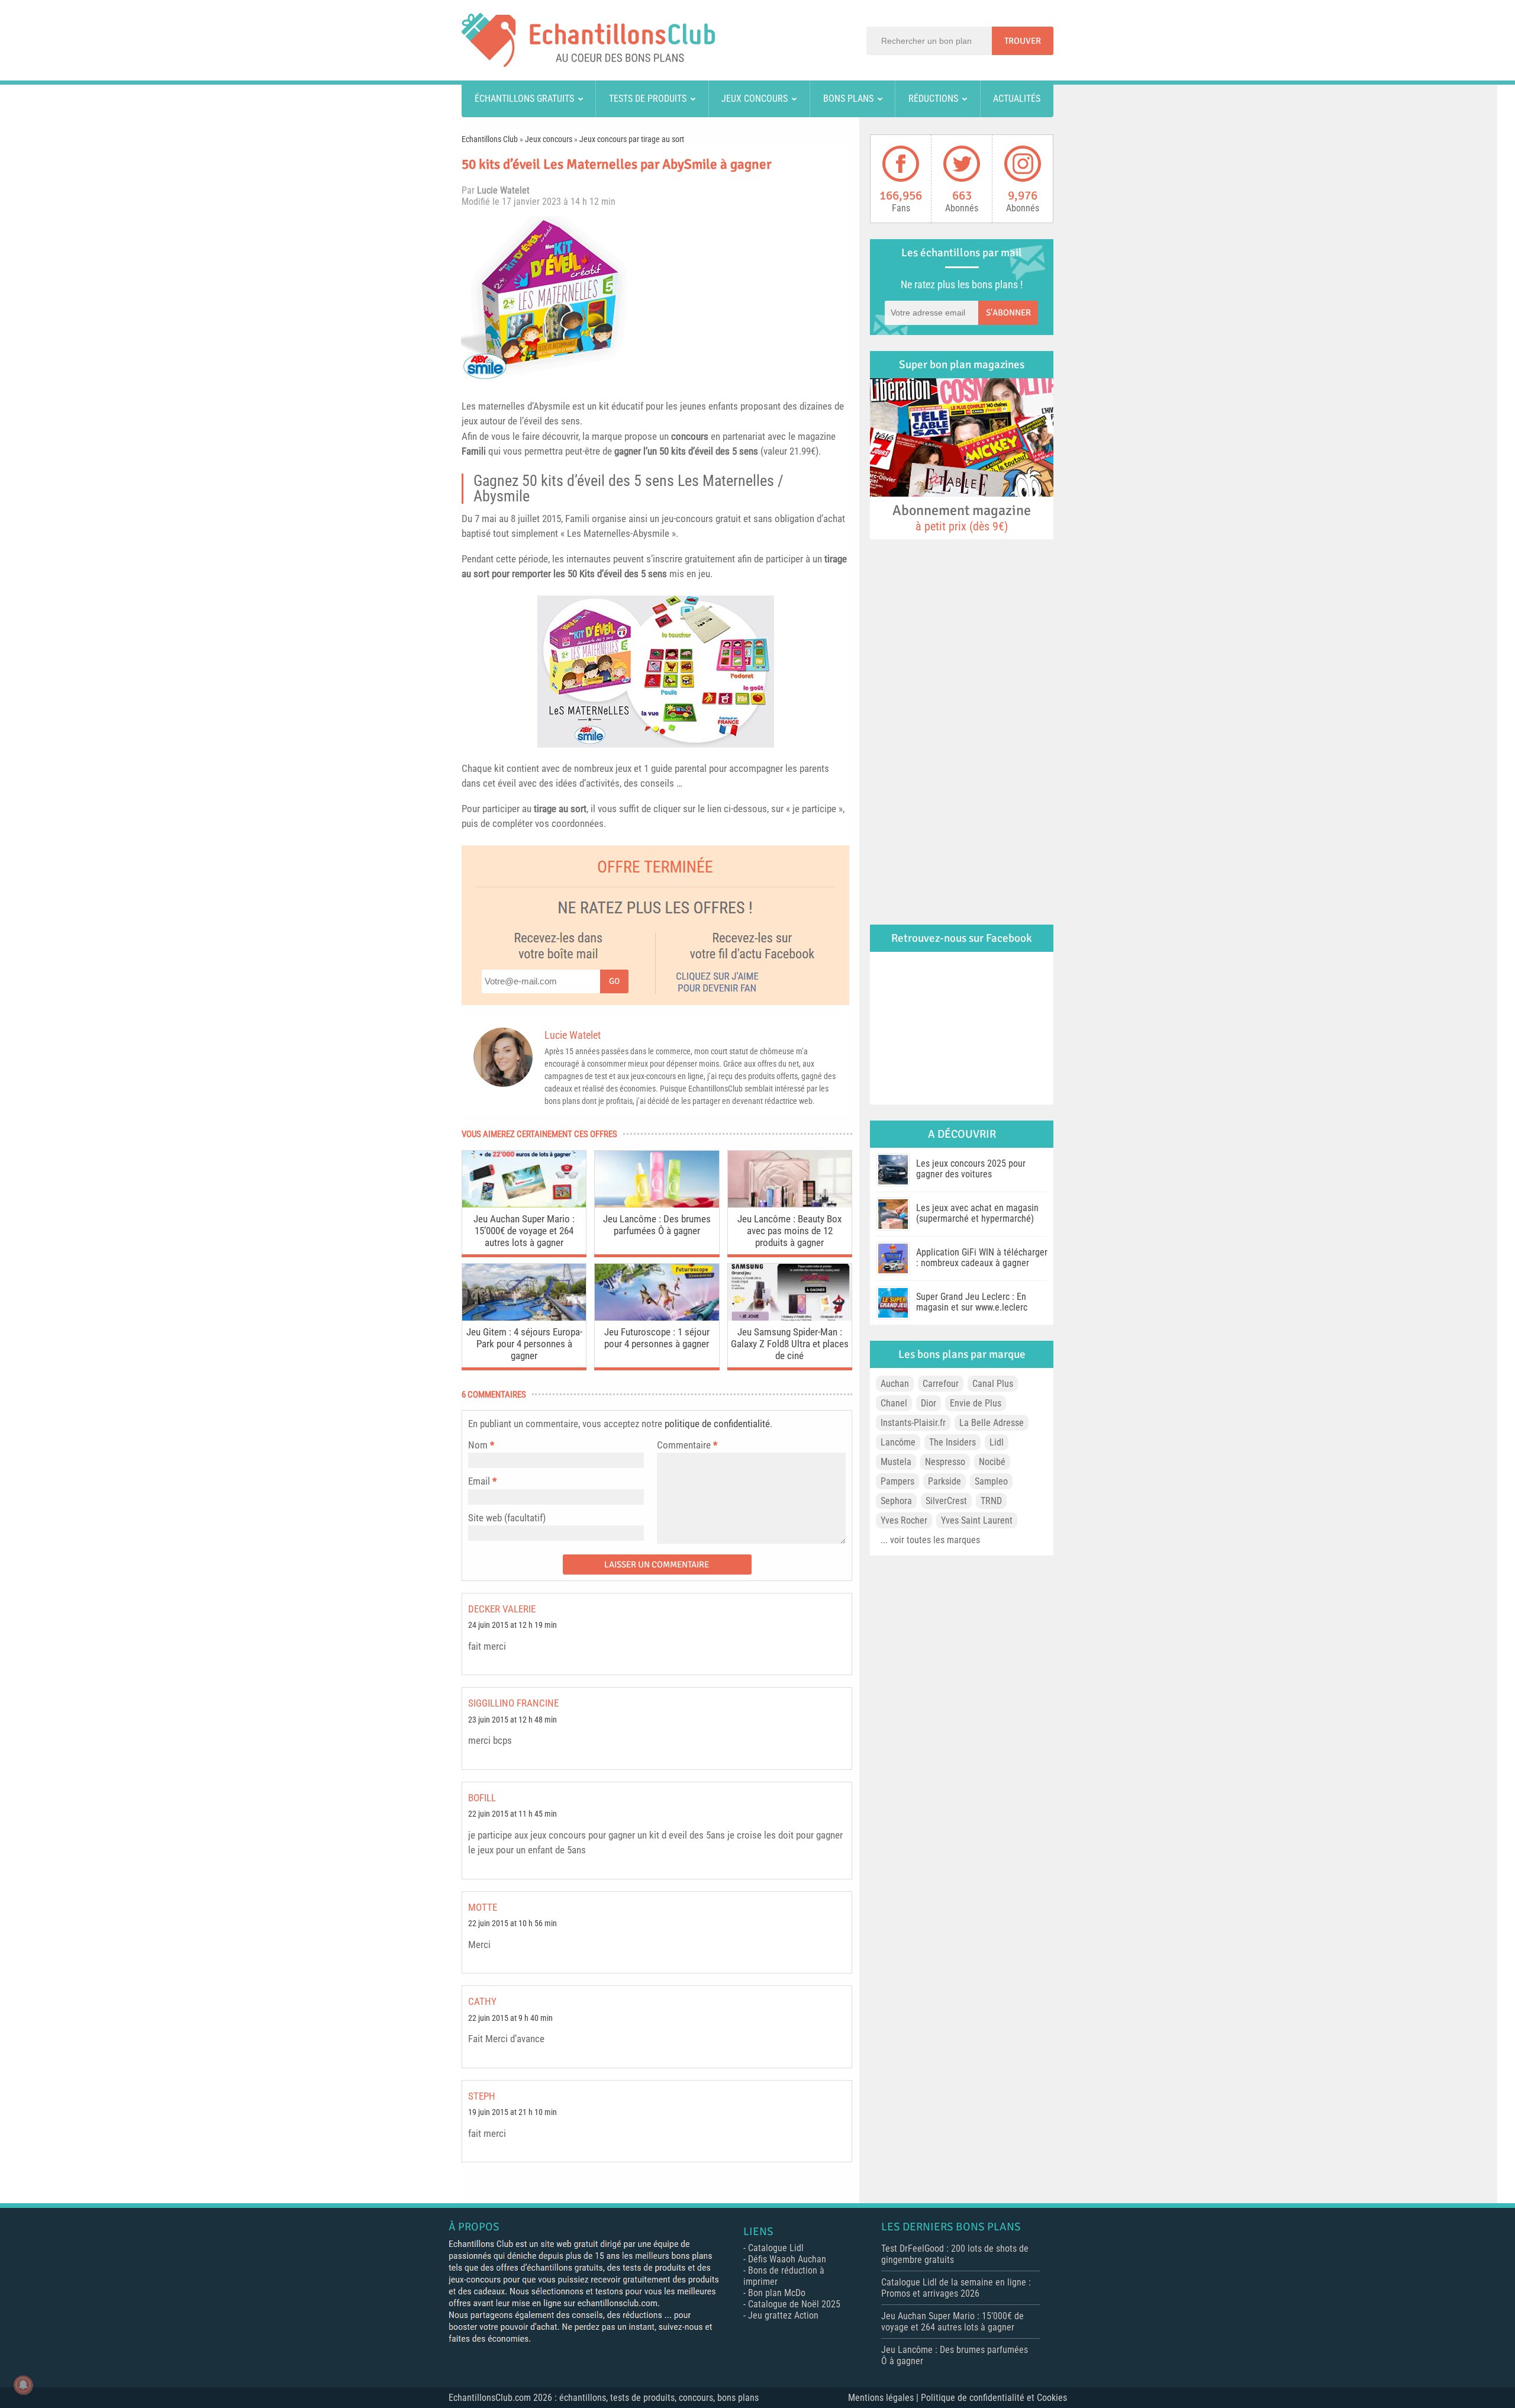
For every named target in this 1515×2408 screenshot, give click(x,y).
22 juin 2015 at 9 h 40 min (510, 2018)
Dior (929, 1403)
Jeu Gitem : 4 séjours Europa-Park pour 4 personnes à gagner (524, 1344)
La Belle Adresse (992, 1423)
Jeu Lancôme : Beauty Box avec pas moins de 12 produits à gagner (789, 1231)
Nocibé (992, 1462)
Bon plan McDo (777, 2293)
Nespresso (945, 1462)
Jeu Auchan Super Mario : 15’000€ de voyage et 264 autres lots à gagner (524, 1231)
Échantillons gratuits (524, 99)
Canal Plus (993, 1384)
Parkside (945, 1481)
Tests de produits (648, 99)
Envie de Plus (976, 1403)
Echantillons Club (490, 139)
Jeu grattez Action (783, 2315)
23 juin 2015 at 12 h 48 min (512, 1720)
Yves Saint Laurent (977, 1520)
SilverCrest (946, 1501)
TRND (991, 1501)
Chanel (894, 1403)
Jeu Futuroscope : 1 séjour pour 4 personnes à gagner (657, 1338)
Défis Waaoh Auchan (787, 2259)
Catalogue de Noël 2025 (794, 2304)
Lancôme (898, 1442)
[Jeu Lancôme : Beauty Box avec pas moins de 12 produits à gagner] (790, 1204)
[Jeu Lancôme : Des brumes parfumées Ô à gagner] (657, 1204)
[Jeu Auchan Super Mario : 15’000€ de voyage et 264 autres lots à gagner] (524, 1204)
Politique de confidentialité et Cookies (994, 2398)
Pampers (897, 1481)
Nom (478, 1445)
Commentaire (687, 1445)
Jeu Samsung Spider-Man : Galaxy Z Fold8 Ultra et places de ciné (790, 1344)
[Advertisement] (743, 299)
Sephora (896, 1501)
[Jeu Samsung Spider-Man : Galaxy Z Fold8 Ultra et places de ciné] (790, 1317)
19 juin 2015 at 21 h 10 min (512, 2112)
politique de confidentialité (717, 1424)
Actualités (1017, 99)
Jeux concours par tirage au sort (632, 139)
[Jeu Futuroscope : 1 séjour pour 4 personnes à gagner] (657, 1317)
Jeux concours (755, 99)
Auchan (895, 1384)
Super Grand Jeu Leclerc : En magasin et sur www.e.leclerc (972, 1302)
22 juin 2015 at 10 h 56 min (512, 1923)
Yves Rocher (904, 1520)
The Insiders (952, 1442)
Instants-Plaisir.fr (913, 1423)
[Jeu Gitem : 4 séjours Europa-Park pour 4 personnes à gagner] (524, 1317)
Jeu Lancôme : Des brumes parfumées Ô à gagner (657, 1225)
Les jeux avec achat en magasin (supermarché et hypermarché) (977, 1213)
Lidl (997, 1442)
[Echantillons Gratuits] (588, 64)
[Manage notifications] (23, 2385)
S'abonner (1008, 313)
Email (479, 1481)
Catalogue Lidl (776, 2248)
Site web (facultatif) (507, 1518)
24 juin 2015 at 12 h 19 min (512, 1625)
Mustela (896, 1462)
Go (614, 981)
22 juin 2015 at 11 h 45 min (512, 1814)
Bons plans (848, 99)
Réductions (933, 99)
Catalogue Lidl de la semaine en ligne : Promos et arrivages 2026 (956, 2288)
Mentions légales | (884, 2398)
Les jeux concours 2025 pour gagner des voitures (971, 1169)
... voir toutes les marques (930, 1540)
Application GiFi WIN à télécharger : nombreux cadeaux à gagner (982, 1258)
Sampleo (991, 1481)
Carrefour (941, 1384)
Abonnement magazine (962, 517)
